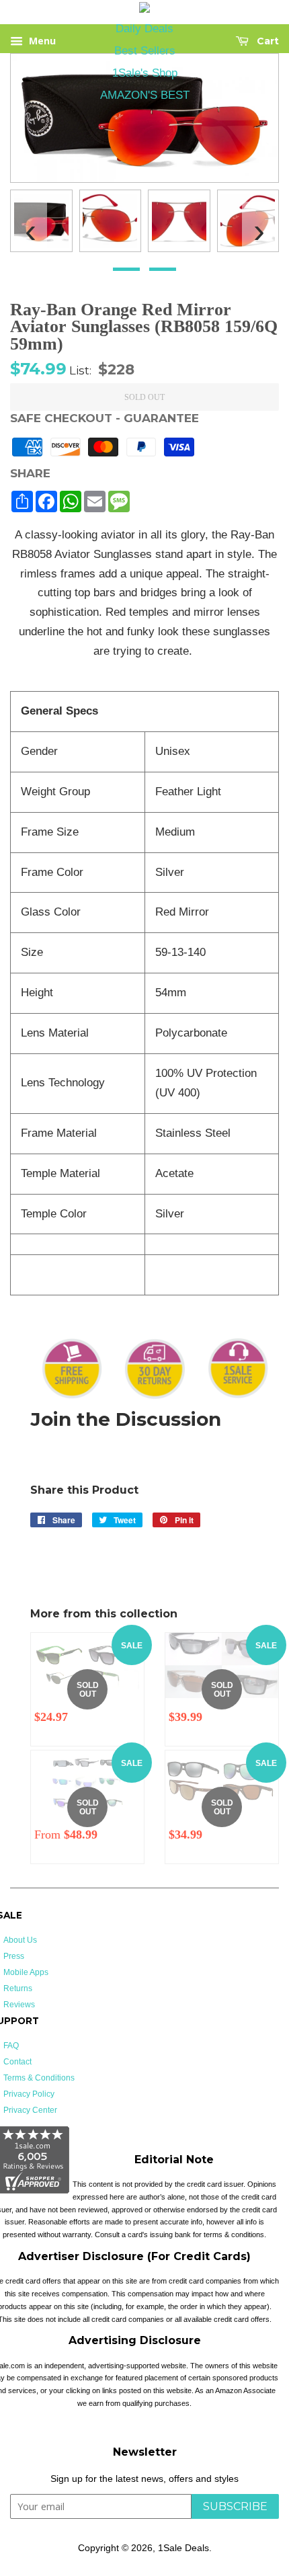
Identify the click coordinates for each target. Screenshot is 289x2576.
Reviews (19, 2005)
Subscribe (235, 2506)
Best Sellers (145, 51)
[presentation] (30, 225)
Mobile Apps (26, 1972)
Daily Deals (144, 29)
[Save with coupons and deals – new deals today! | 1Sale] (144, 10)
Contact (17, 2062)
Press (14, 1956)
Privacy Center (30, 2110)
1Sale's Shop (145, 73)
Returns (18, 1988)
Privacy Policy (29, 2094)
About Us (20, 1940)
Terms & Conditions (39, 2078)
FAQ (11, 2046)
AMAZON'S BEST (145, 95)
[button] (126, 269)
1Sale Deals (183, 2548)
